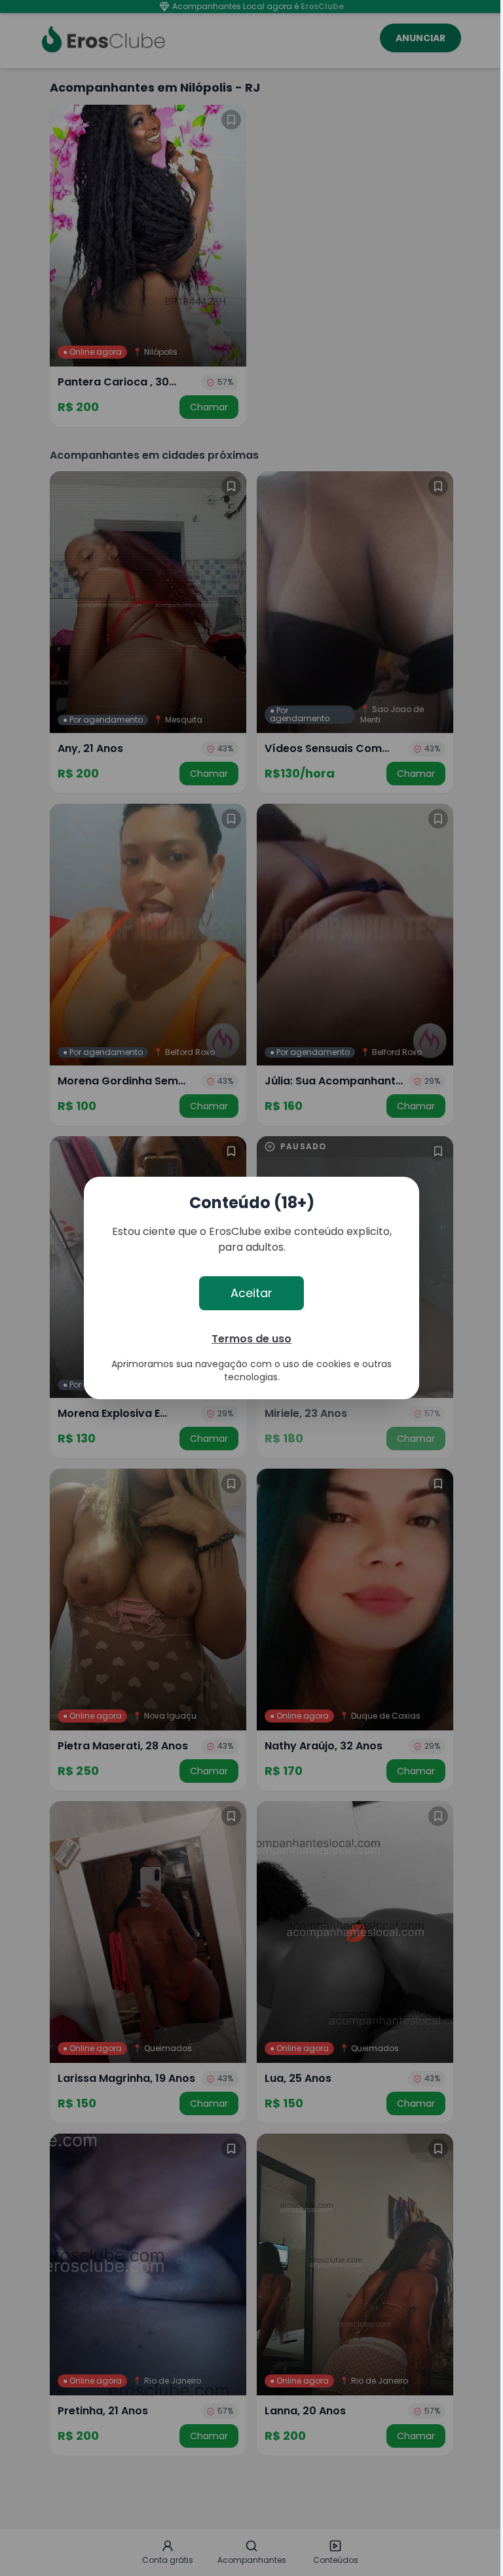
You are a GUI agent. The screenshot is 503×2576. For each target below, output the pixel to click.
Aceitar (251, 1293)
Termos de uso (251, 1339)
